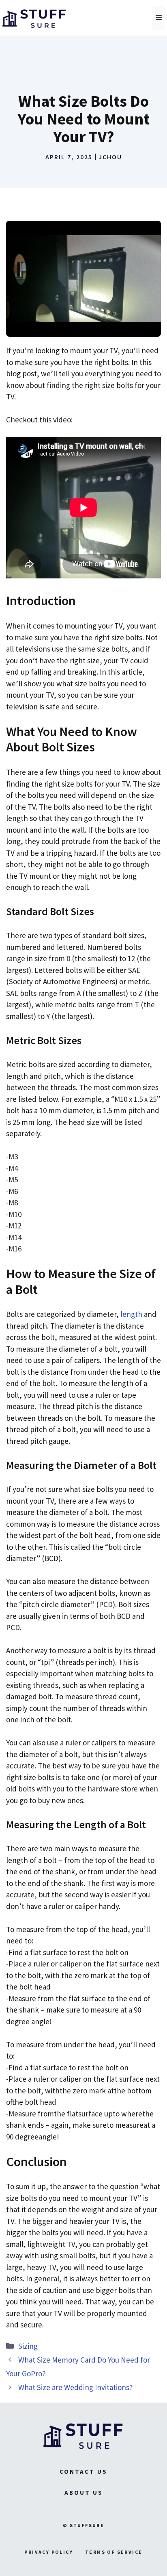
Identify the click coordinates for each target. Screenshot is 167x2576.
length (131, 1314)
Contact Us (83, 2472)
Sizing (28, 2346)
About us (84, 2493)
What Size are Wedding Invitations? (76, 2387)
